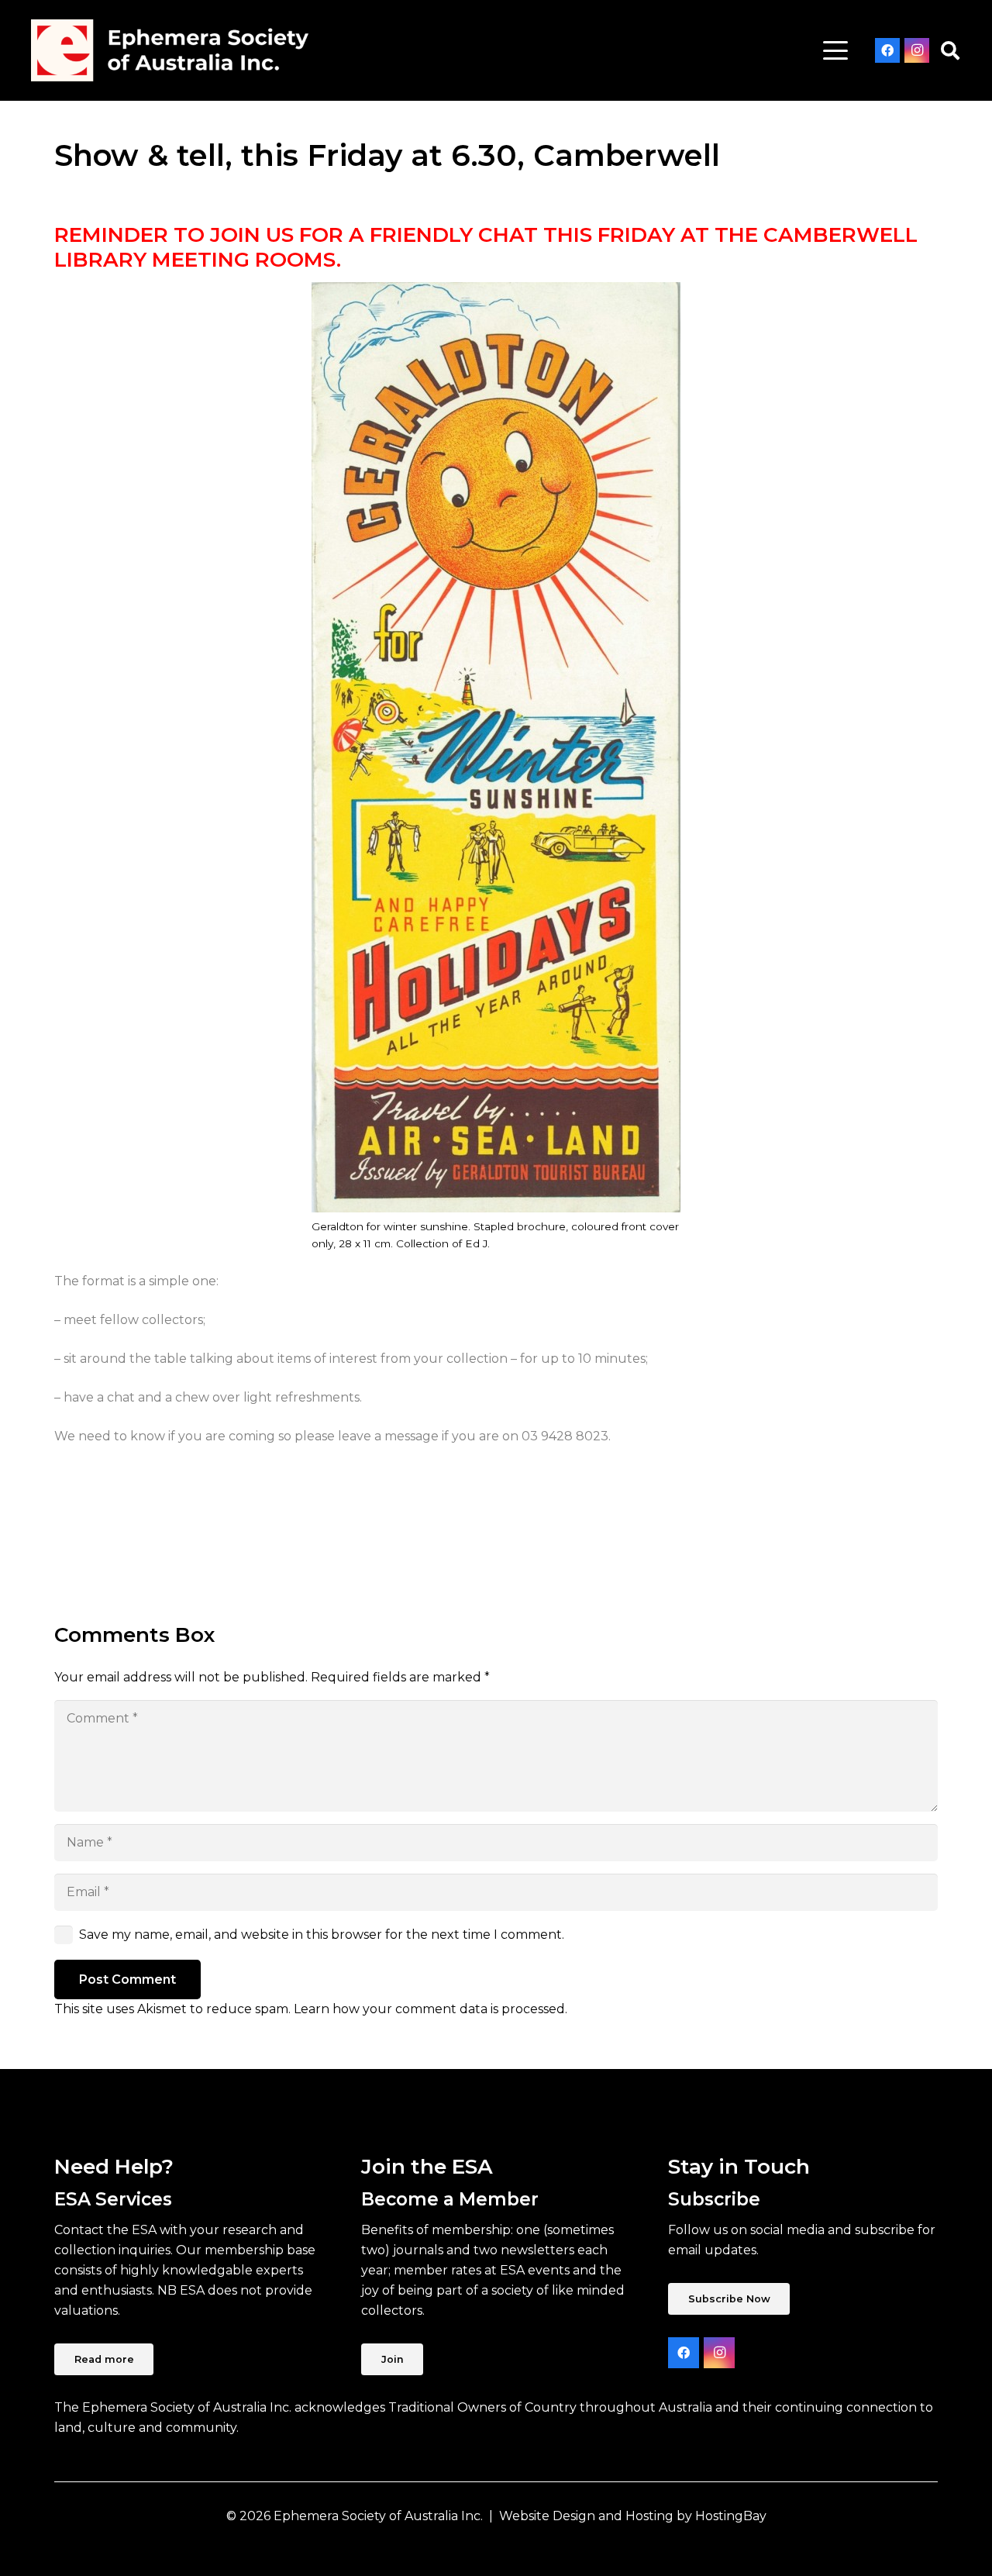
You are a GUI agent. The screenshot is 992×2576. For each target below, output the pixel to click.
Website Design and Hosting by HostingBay (633, 2516)
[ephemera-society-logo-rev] (170, 50)
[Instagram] (917, 50)
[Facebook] (887, 50)
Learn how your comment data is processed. (431, 2009)
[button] (835, 50)
